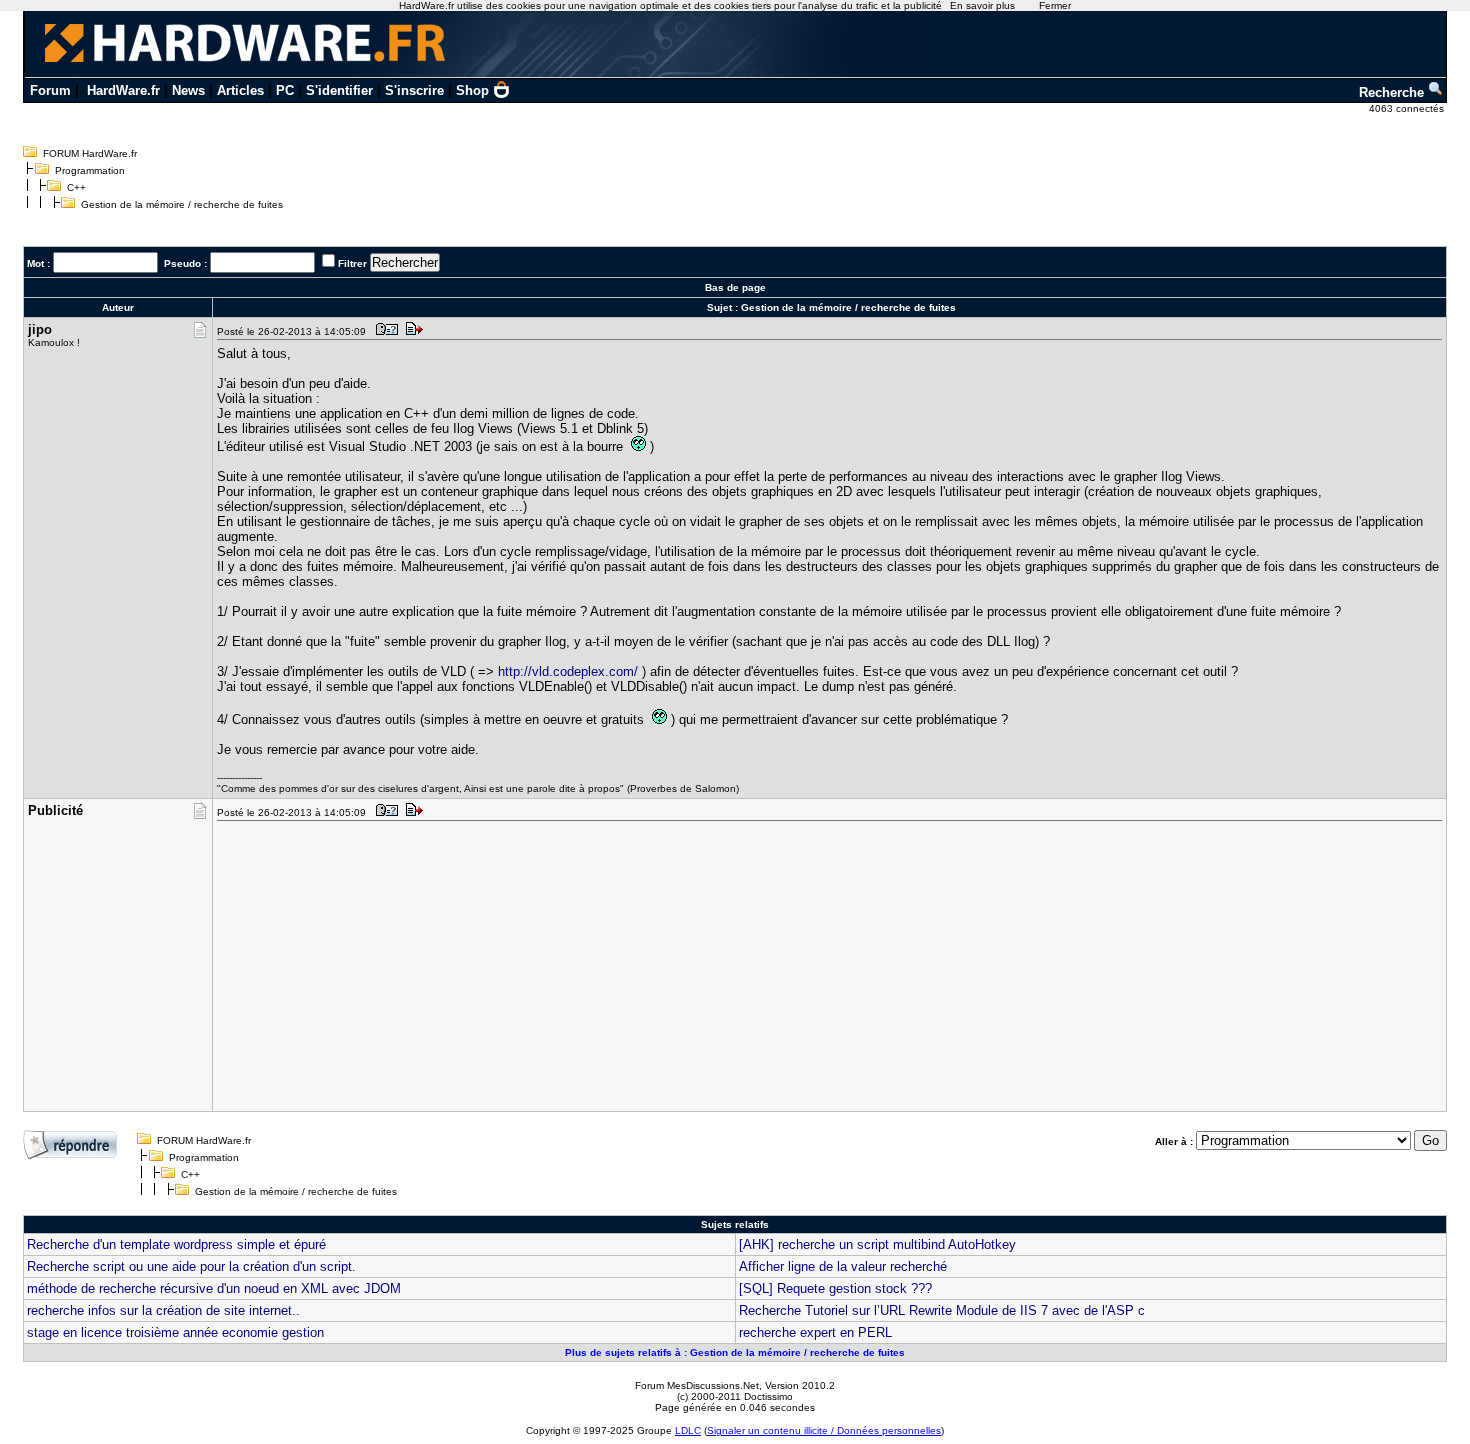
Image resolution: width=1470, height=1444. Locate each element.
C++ (76, 187)
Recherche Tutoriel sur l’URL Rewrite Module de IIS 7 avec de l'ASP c (942, 1310)
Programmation (90, 170)
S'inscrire (414, 90)
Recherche (1393, 92)
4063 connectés (1408, 108)
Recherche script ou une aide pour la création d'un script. (191, 1266)
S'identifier (339, 90)
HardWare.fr (123, 90)
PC (285, 90)
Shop (472, 90)
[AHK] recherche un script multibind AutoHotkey (877, 1244)
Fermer (1055, 5)
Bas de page (735, 287)
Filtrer (352, 263)
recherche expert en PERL (815, 1332)
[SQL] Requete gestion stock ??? (835, 1288)
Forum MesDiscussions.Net (697, 1385)
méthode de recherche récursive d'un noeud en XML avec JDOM (214, 1288)
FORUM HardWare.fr (90, 153)
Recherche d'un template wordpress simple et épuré (176, 1244)
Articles (240, 90)
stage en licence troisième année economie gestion (175, 1332)
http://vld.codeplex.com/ (568, 671)
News (188, 90)
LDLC (688, 1430)
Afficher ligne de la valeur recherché (843, 1266)
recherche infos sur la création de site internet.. (163, 1310)
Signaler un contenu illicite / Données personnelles (824, 1430)
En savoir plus (982, 5)
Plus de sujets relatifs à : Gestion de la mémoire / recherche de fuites (735, 1352)
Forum (50, 90)
